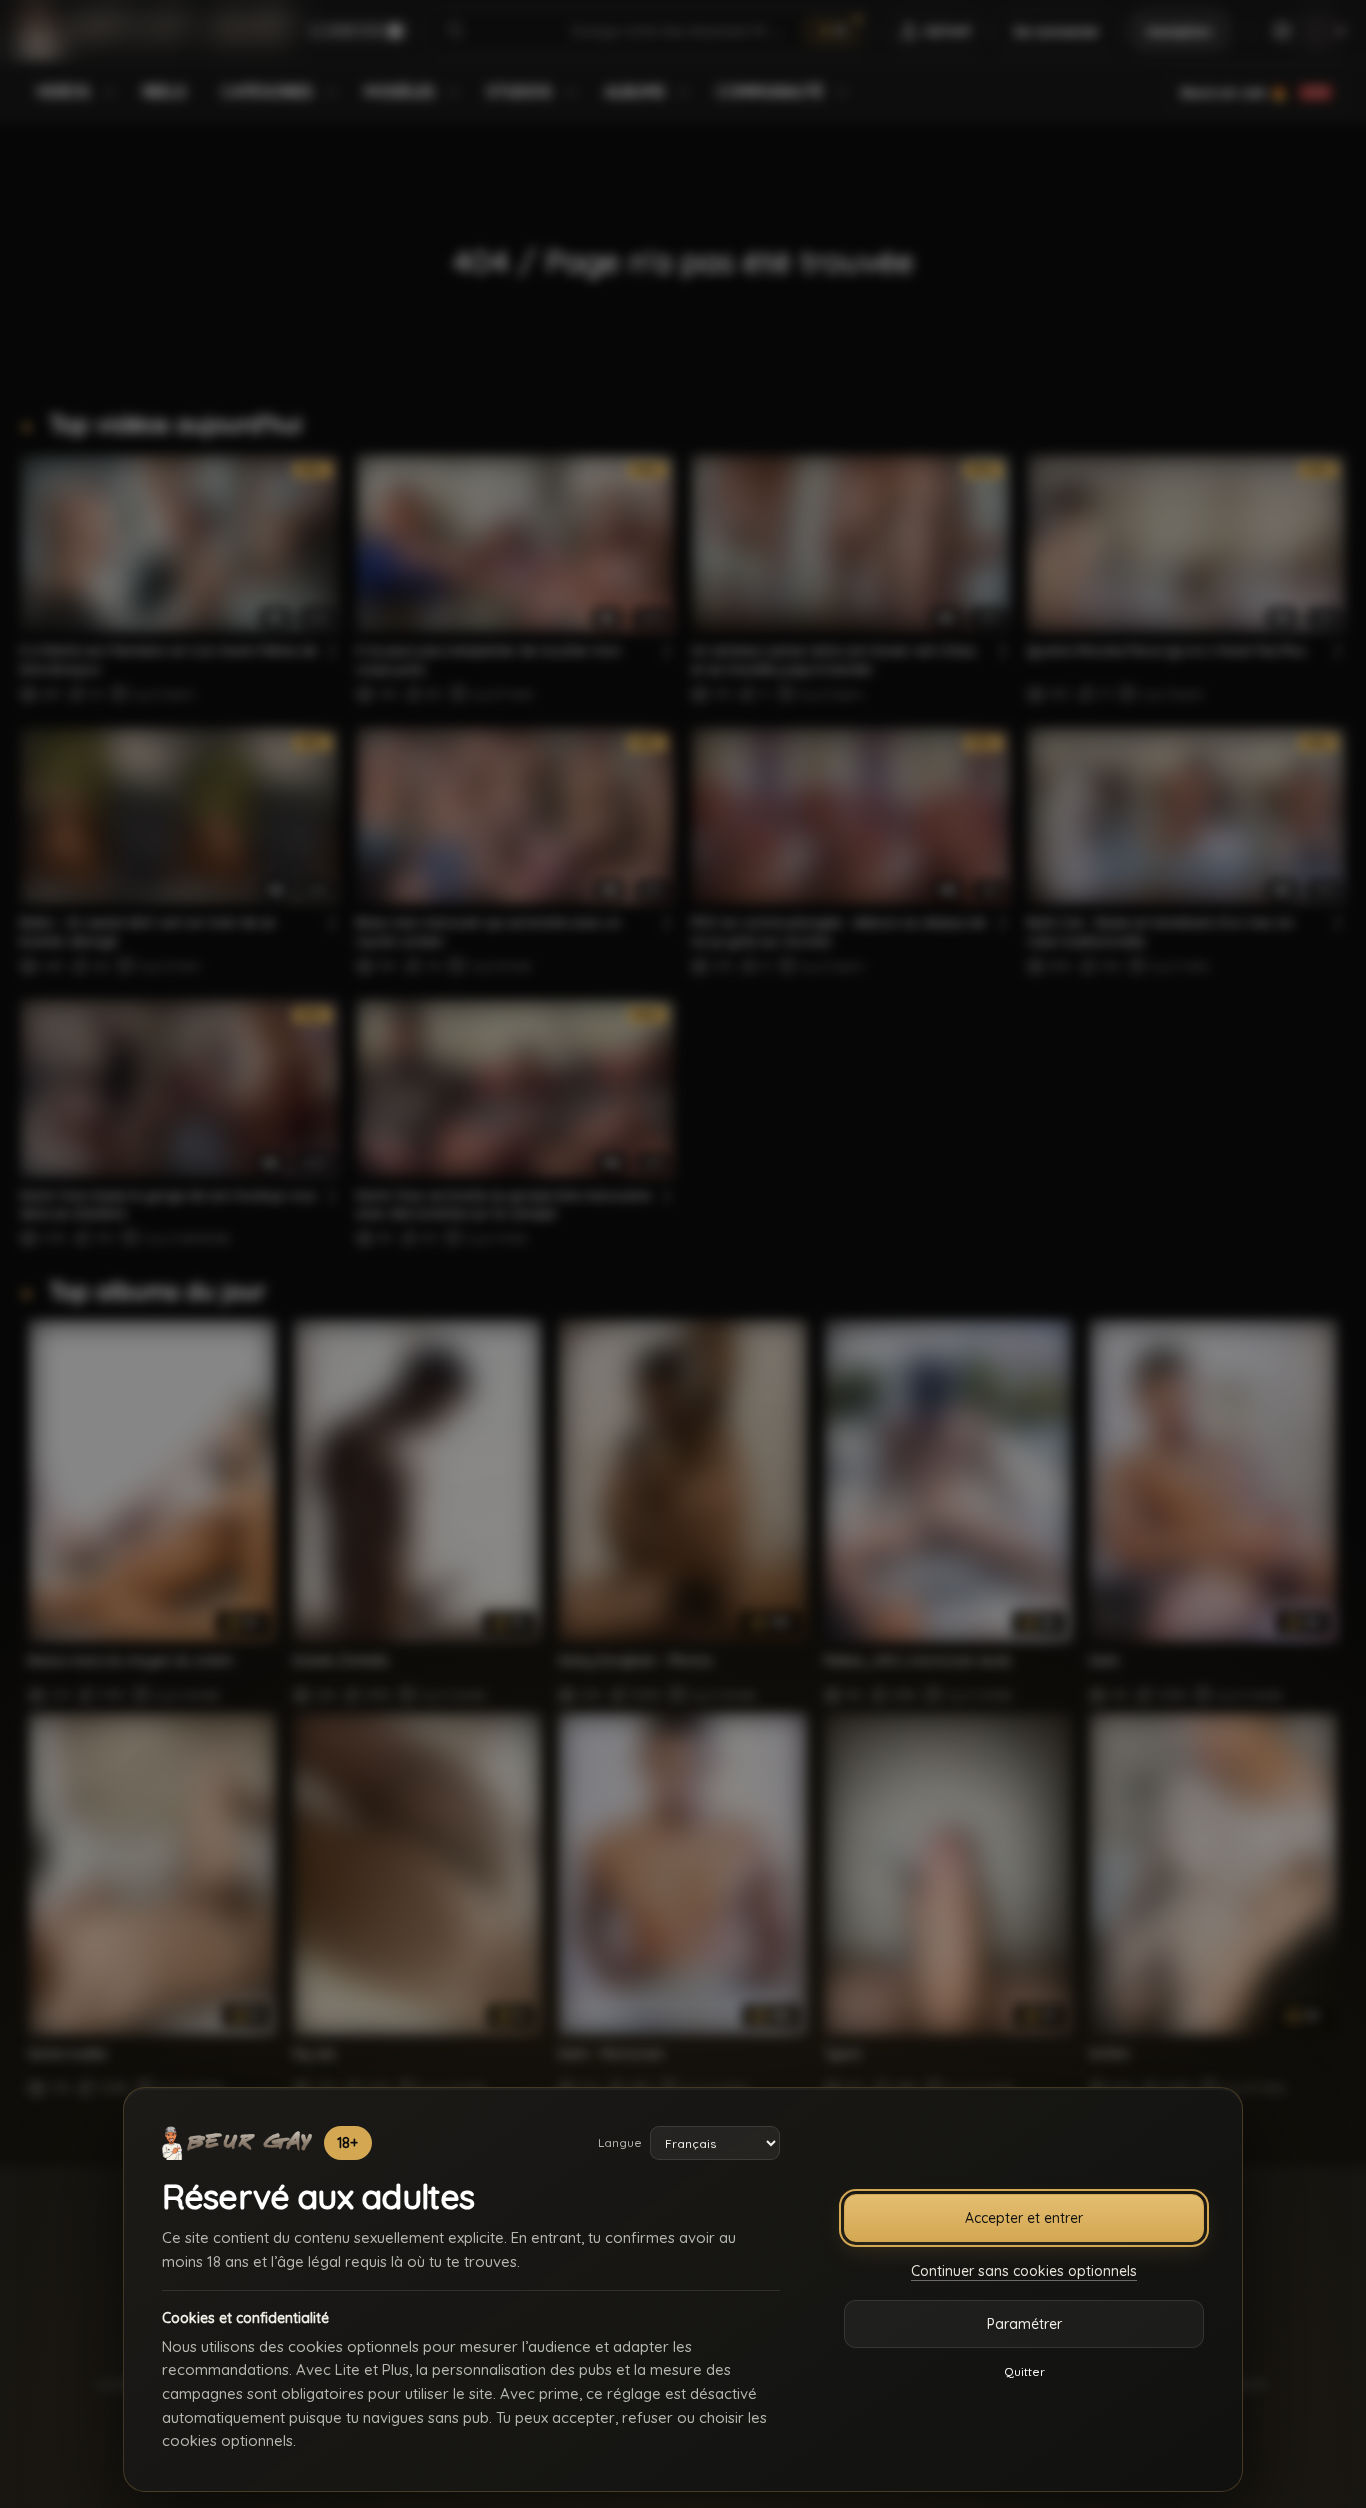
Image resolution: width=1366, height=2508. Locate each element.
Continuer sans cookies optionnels (1024, 2271)
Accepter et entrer (1024, 2218)
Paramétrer (1024, 2324)
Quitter (1024, 2371)
